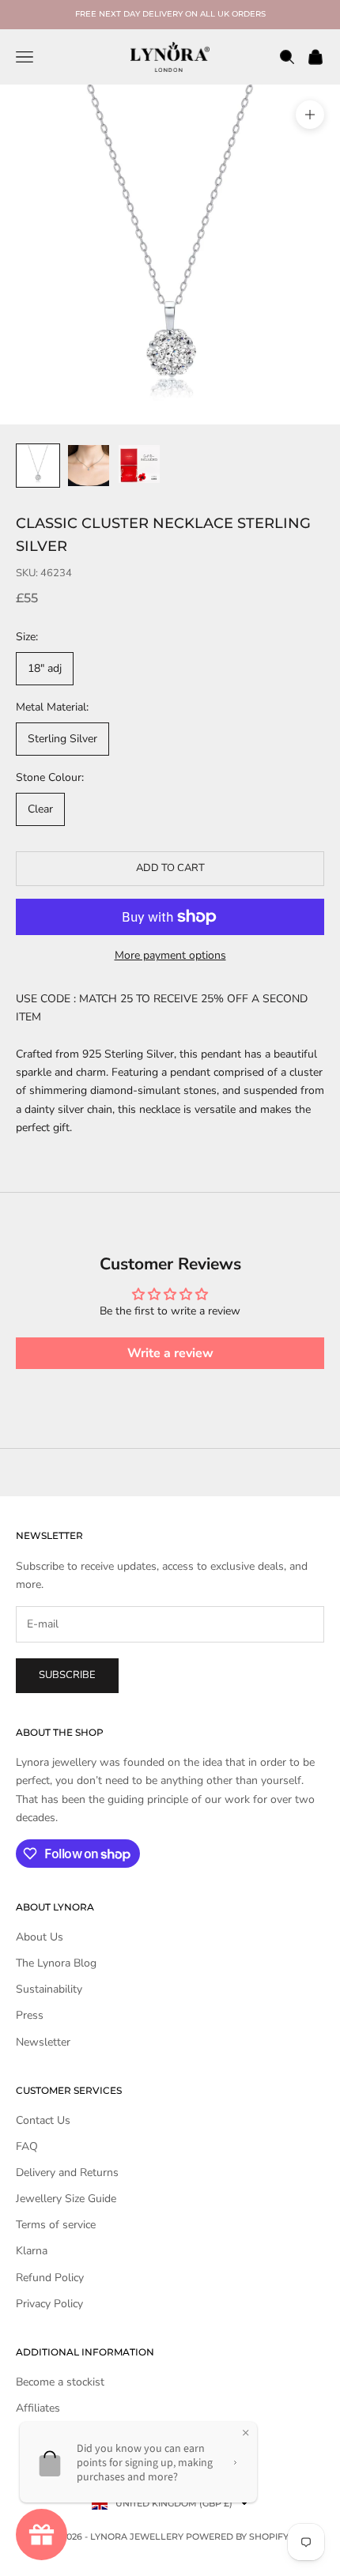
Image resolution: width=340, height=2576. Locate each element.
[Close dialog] (330, 1216)
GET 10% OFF (170, 1360)
